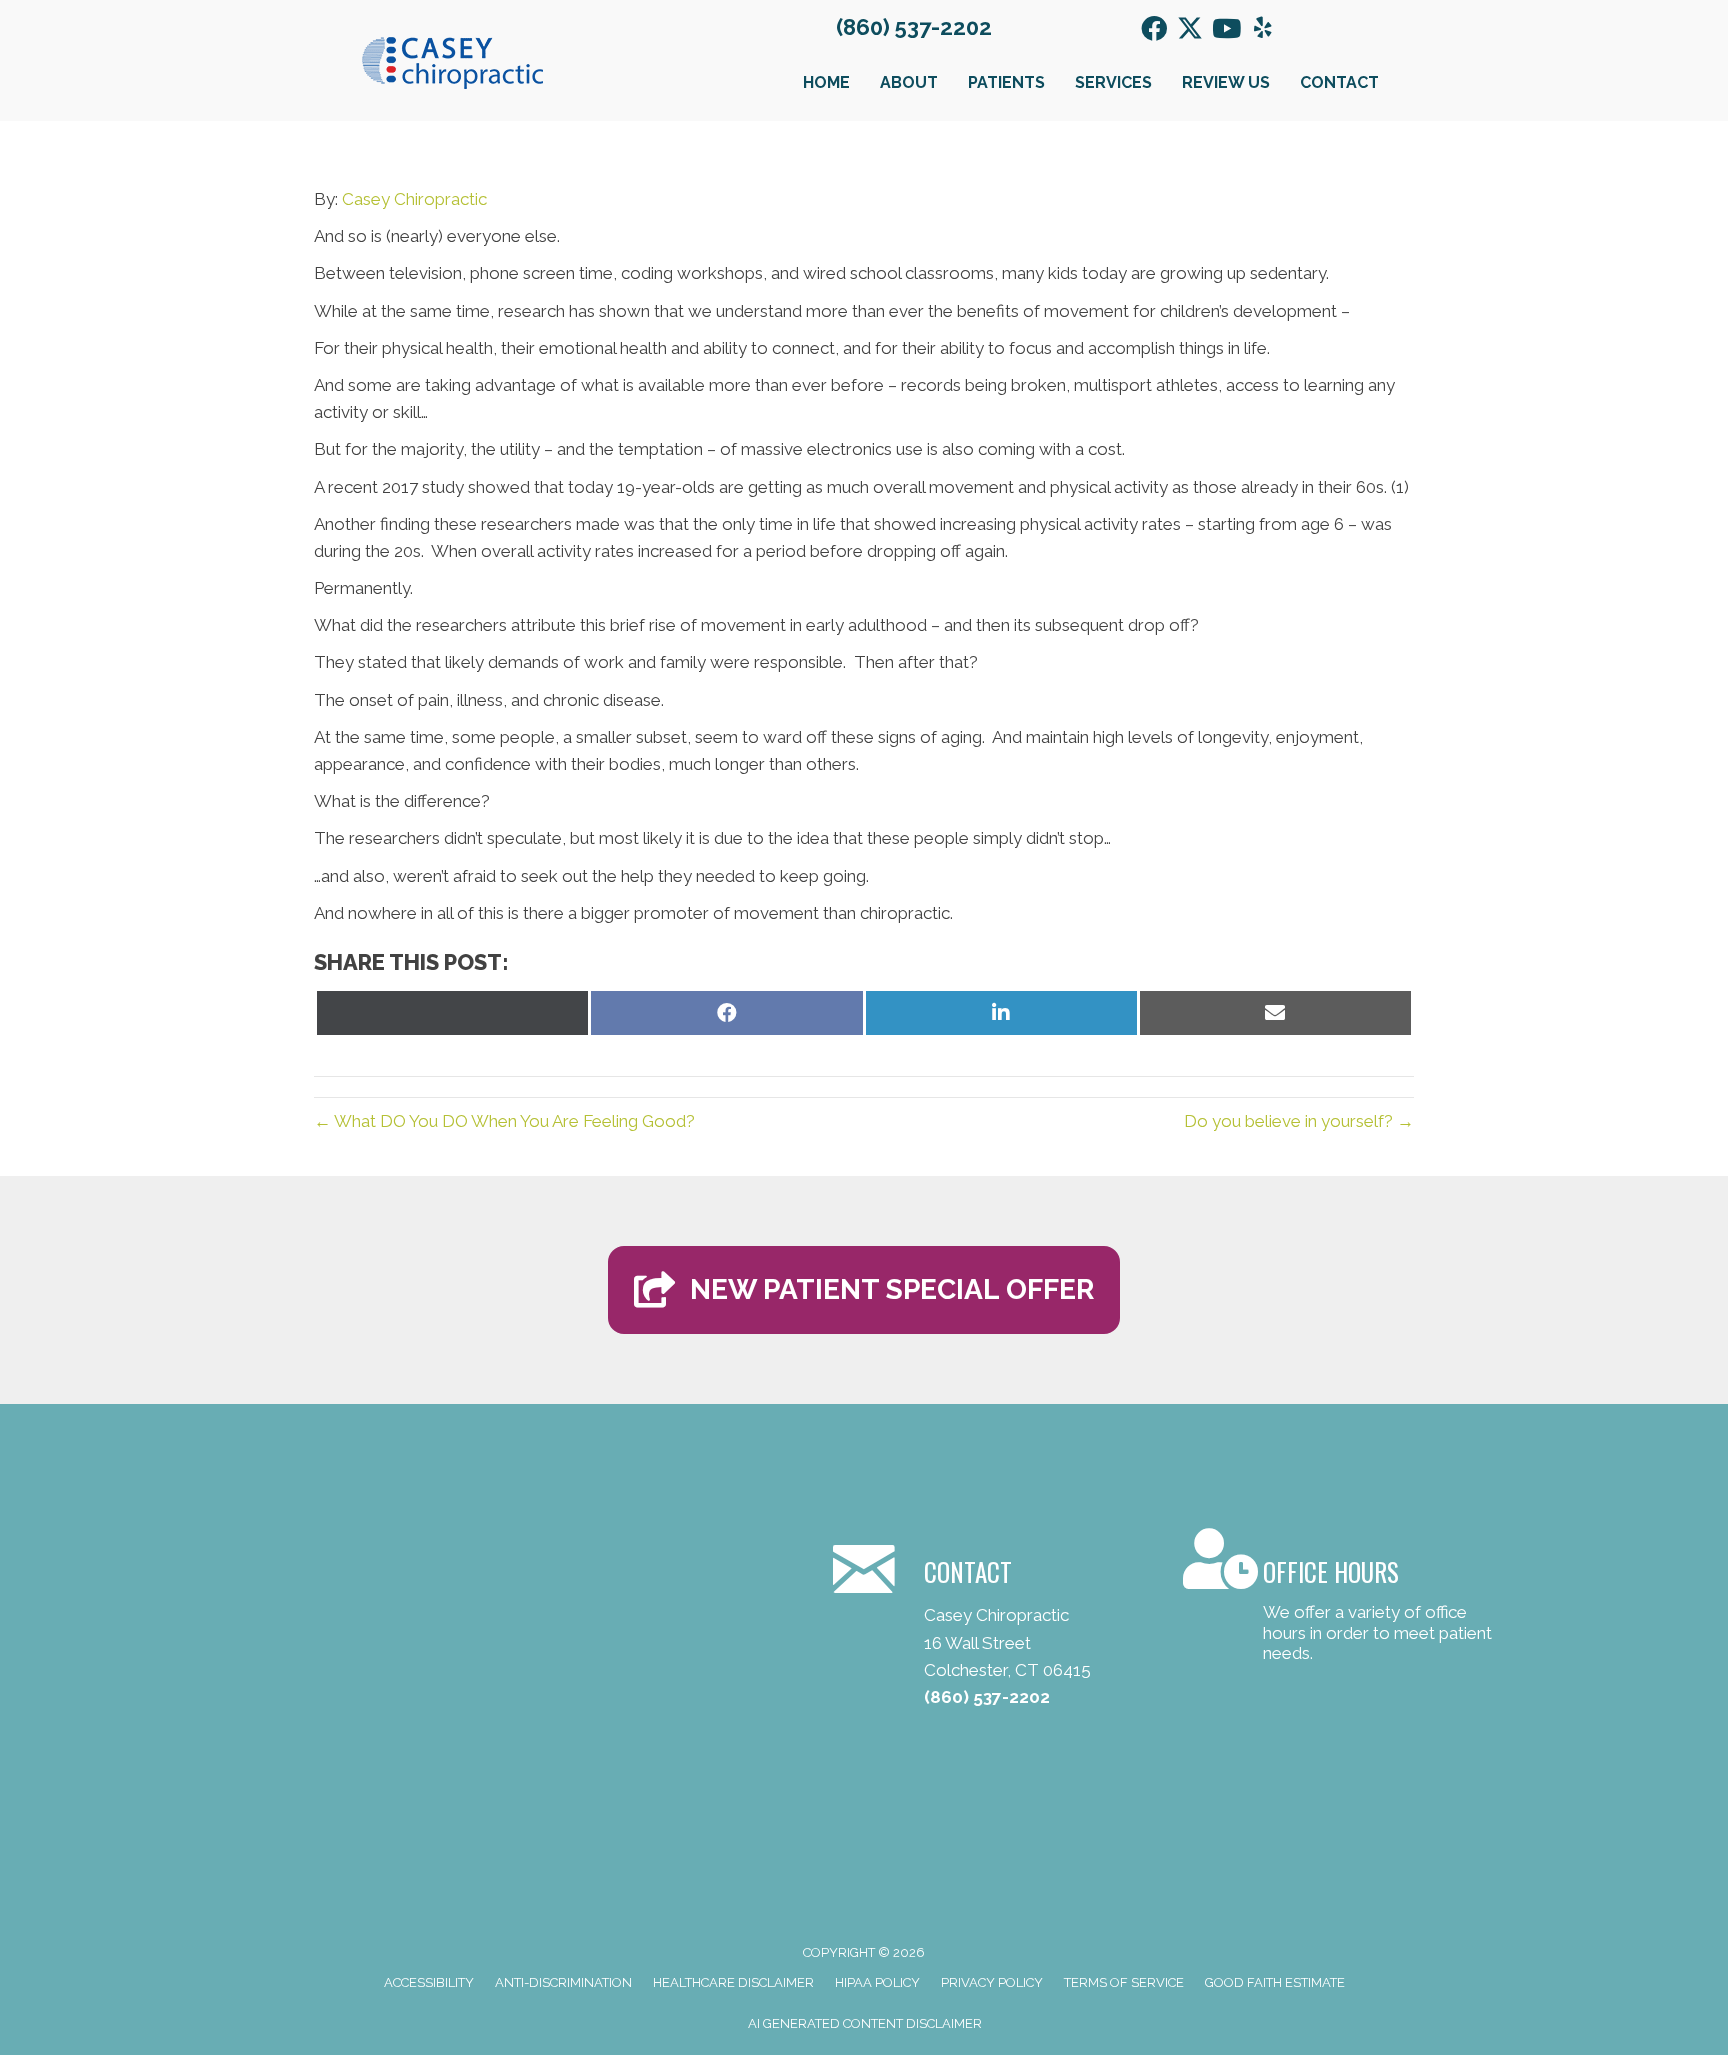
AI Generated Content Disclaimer (865, 2023)
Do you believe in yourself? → (1299, 1121)
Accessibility (429, 1982)
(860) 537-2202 (914, 27)
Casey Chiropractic (414, 199)
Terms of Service (1124, 1982)
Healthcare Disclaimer (733, 1982)
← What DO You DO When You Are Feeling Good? (504, 1121)
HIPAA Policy (877, 1982)
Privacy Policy (992, 1982)
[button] (1154, 28)
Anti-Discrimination (563, 1982)
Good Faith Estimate (1275, 1982)
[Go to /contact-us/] (1338, 1598)
